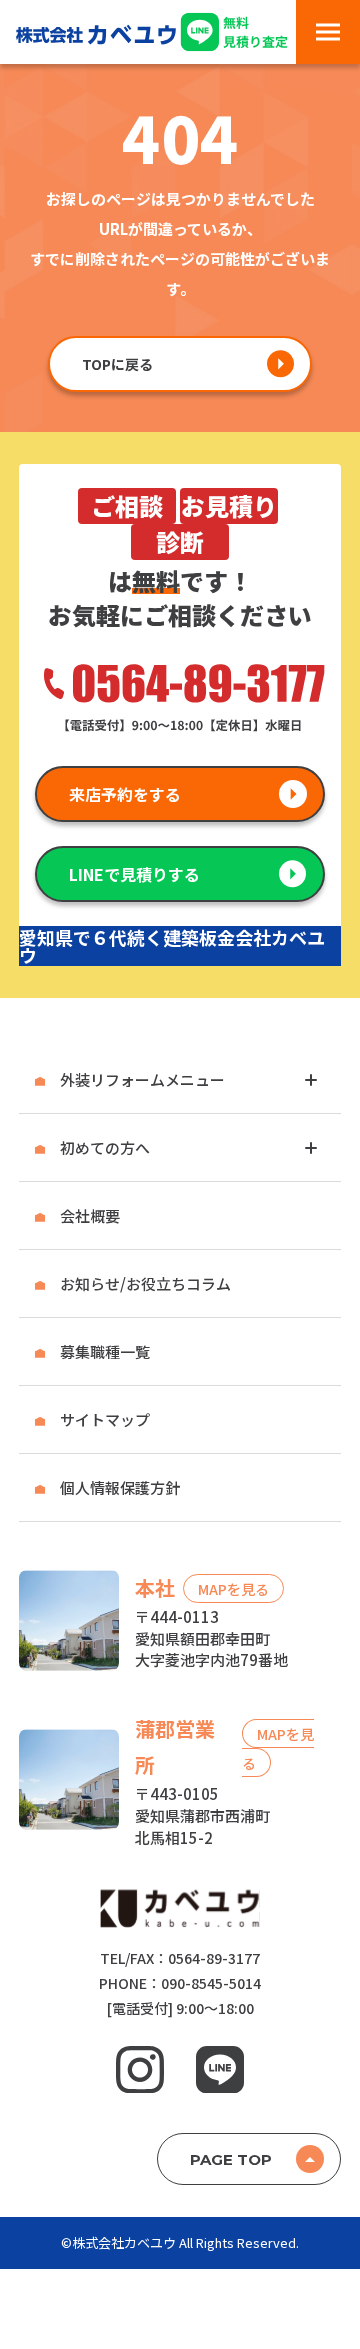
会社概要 (90, 1215)
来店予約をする (125, 794)
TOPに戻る (117, 364)
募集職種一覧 (105, 1351)
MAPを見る (233, 1589)
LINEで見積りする (134, 874)
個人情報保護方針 (120, 1487)
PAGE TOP (231, 2159)
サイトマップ (105, 1419)
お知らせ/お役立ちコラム (145, 1283)
